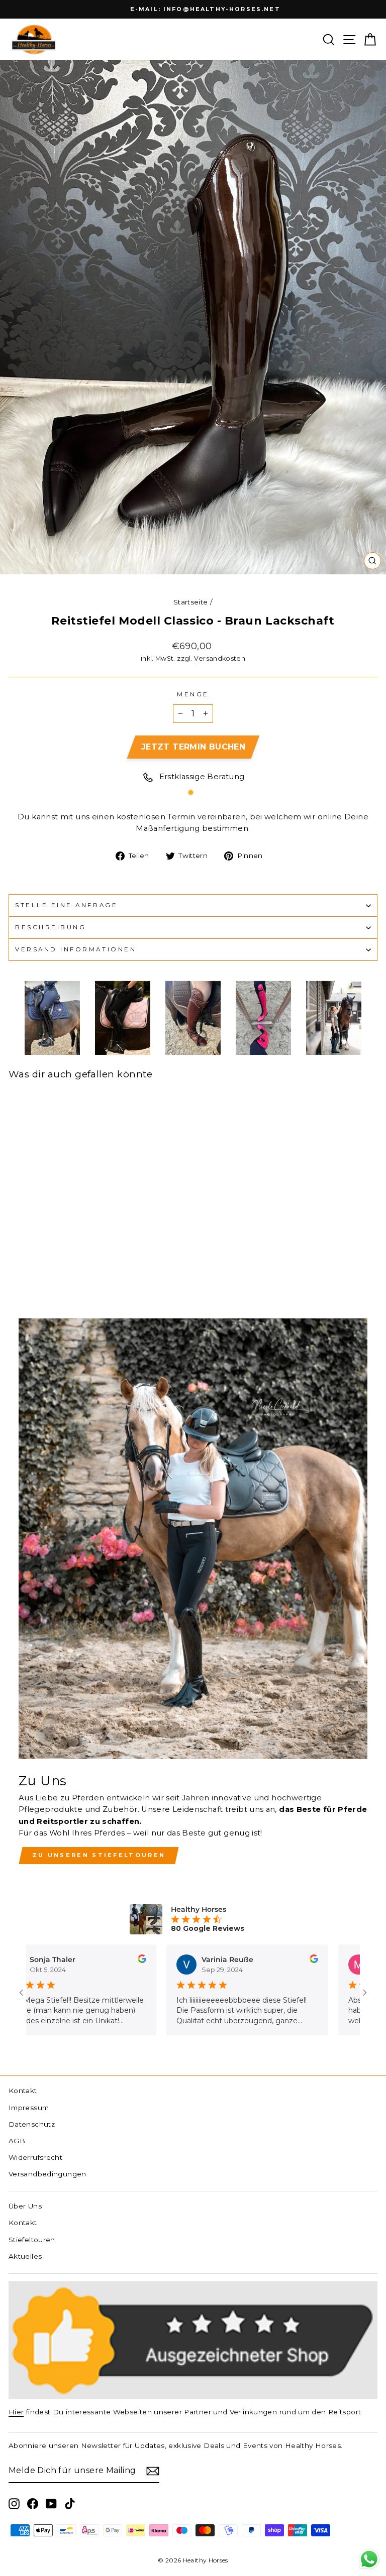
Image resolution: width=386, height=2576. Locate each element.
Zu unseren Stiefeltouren (99, 1855)
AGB (17, 2141)
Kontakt (23, 2091)
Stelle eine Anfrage (66, 905)
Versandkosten (220, 658)
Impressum (29, 2108)
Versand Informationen (76, 949)
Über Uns (25, 2206)
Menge (193, 694)
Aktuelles (25, 2256)
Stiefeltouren (32, 2240)
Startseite (191, 602)
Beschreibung (51, 927)
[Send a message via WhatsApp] (369, 2559)
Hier (16, 2412)
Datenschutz (32, 2124)
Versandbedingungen (47, 2174)
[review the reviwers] (112, 1960)
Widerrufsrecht (35, 2157)
